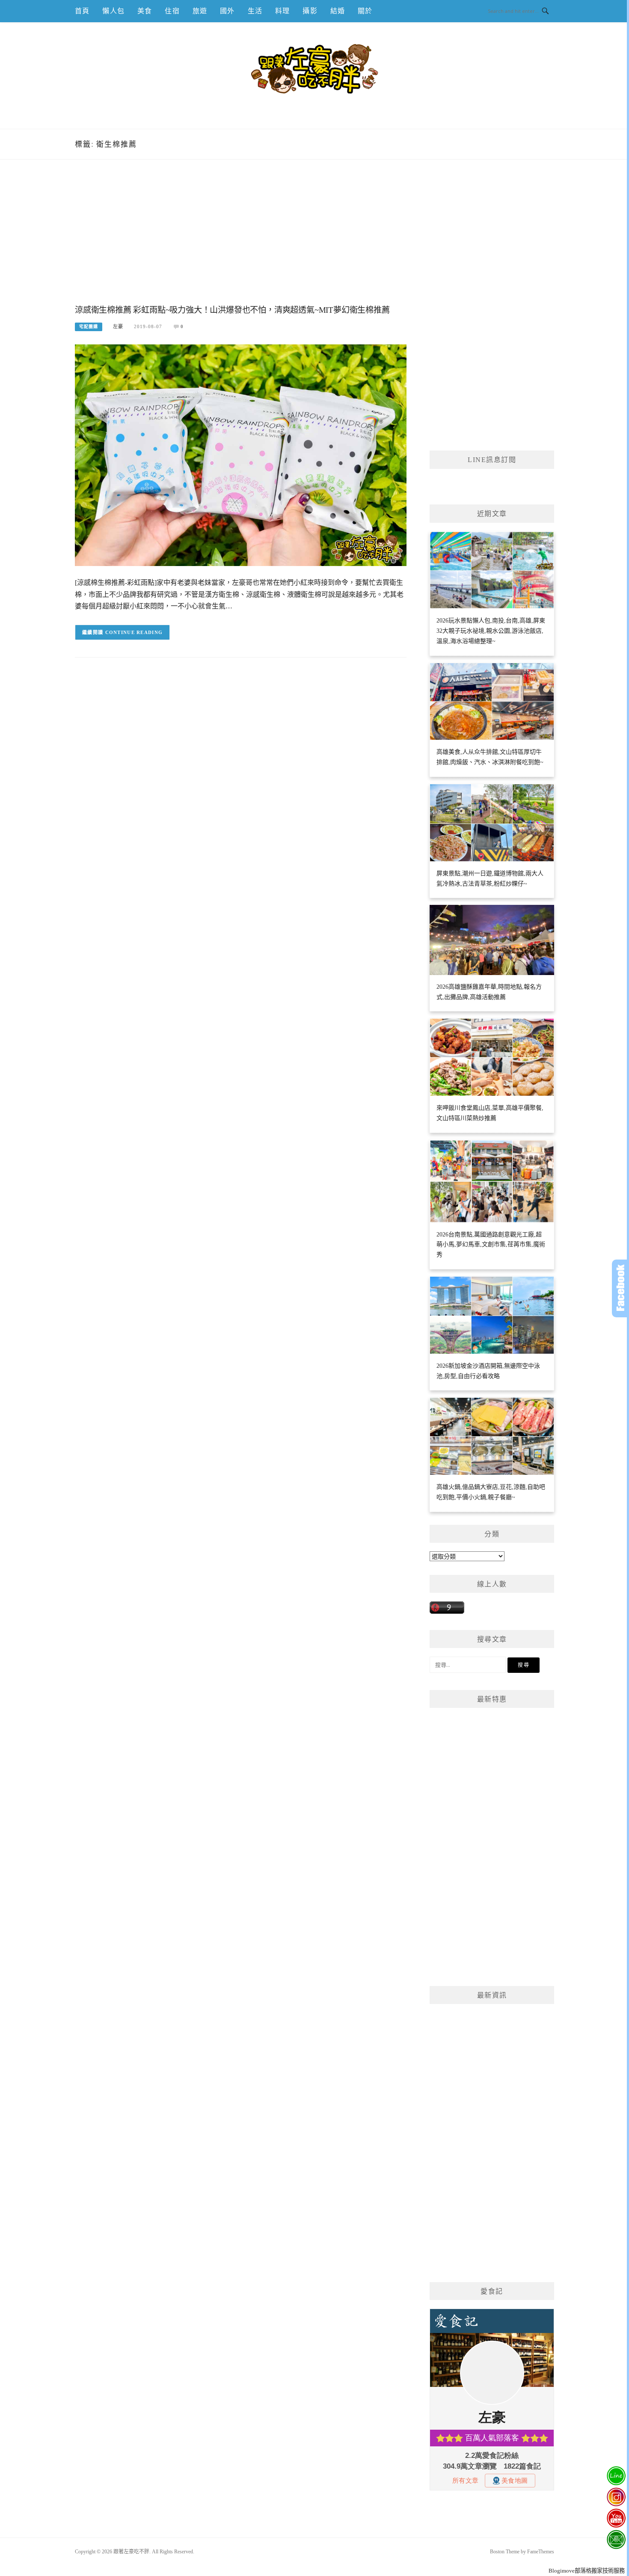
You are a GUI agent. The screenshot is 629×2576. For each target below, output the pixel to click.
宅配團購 (89, 327)
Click (620, 1288)
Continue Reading (134, 632)
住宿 (172, 11)
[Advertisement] (241, 241)
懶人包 (113, 11)
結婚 (338, 11)
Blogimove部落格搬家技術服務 (587, 2571)
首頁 (82, 11)
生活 (255, 11)
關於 (365, 11)
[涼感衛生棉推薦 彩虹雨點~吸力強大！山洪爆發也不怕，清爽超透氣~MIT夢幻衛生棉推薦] (241, 455)
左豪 (118, 326)
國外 (227, 11)
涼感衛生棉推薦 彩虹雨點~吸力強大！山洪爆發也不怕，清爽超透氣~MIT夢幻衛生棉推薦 (232, 310)
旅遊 (200, 11)
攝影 (310, 11)
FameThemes (541, 2552)
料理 (282, 11)
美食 (145, 11)
